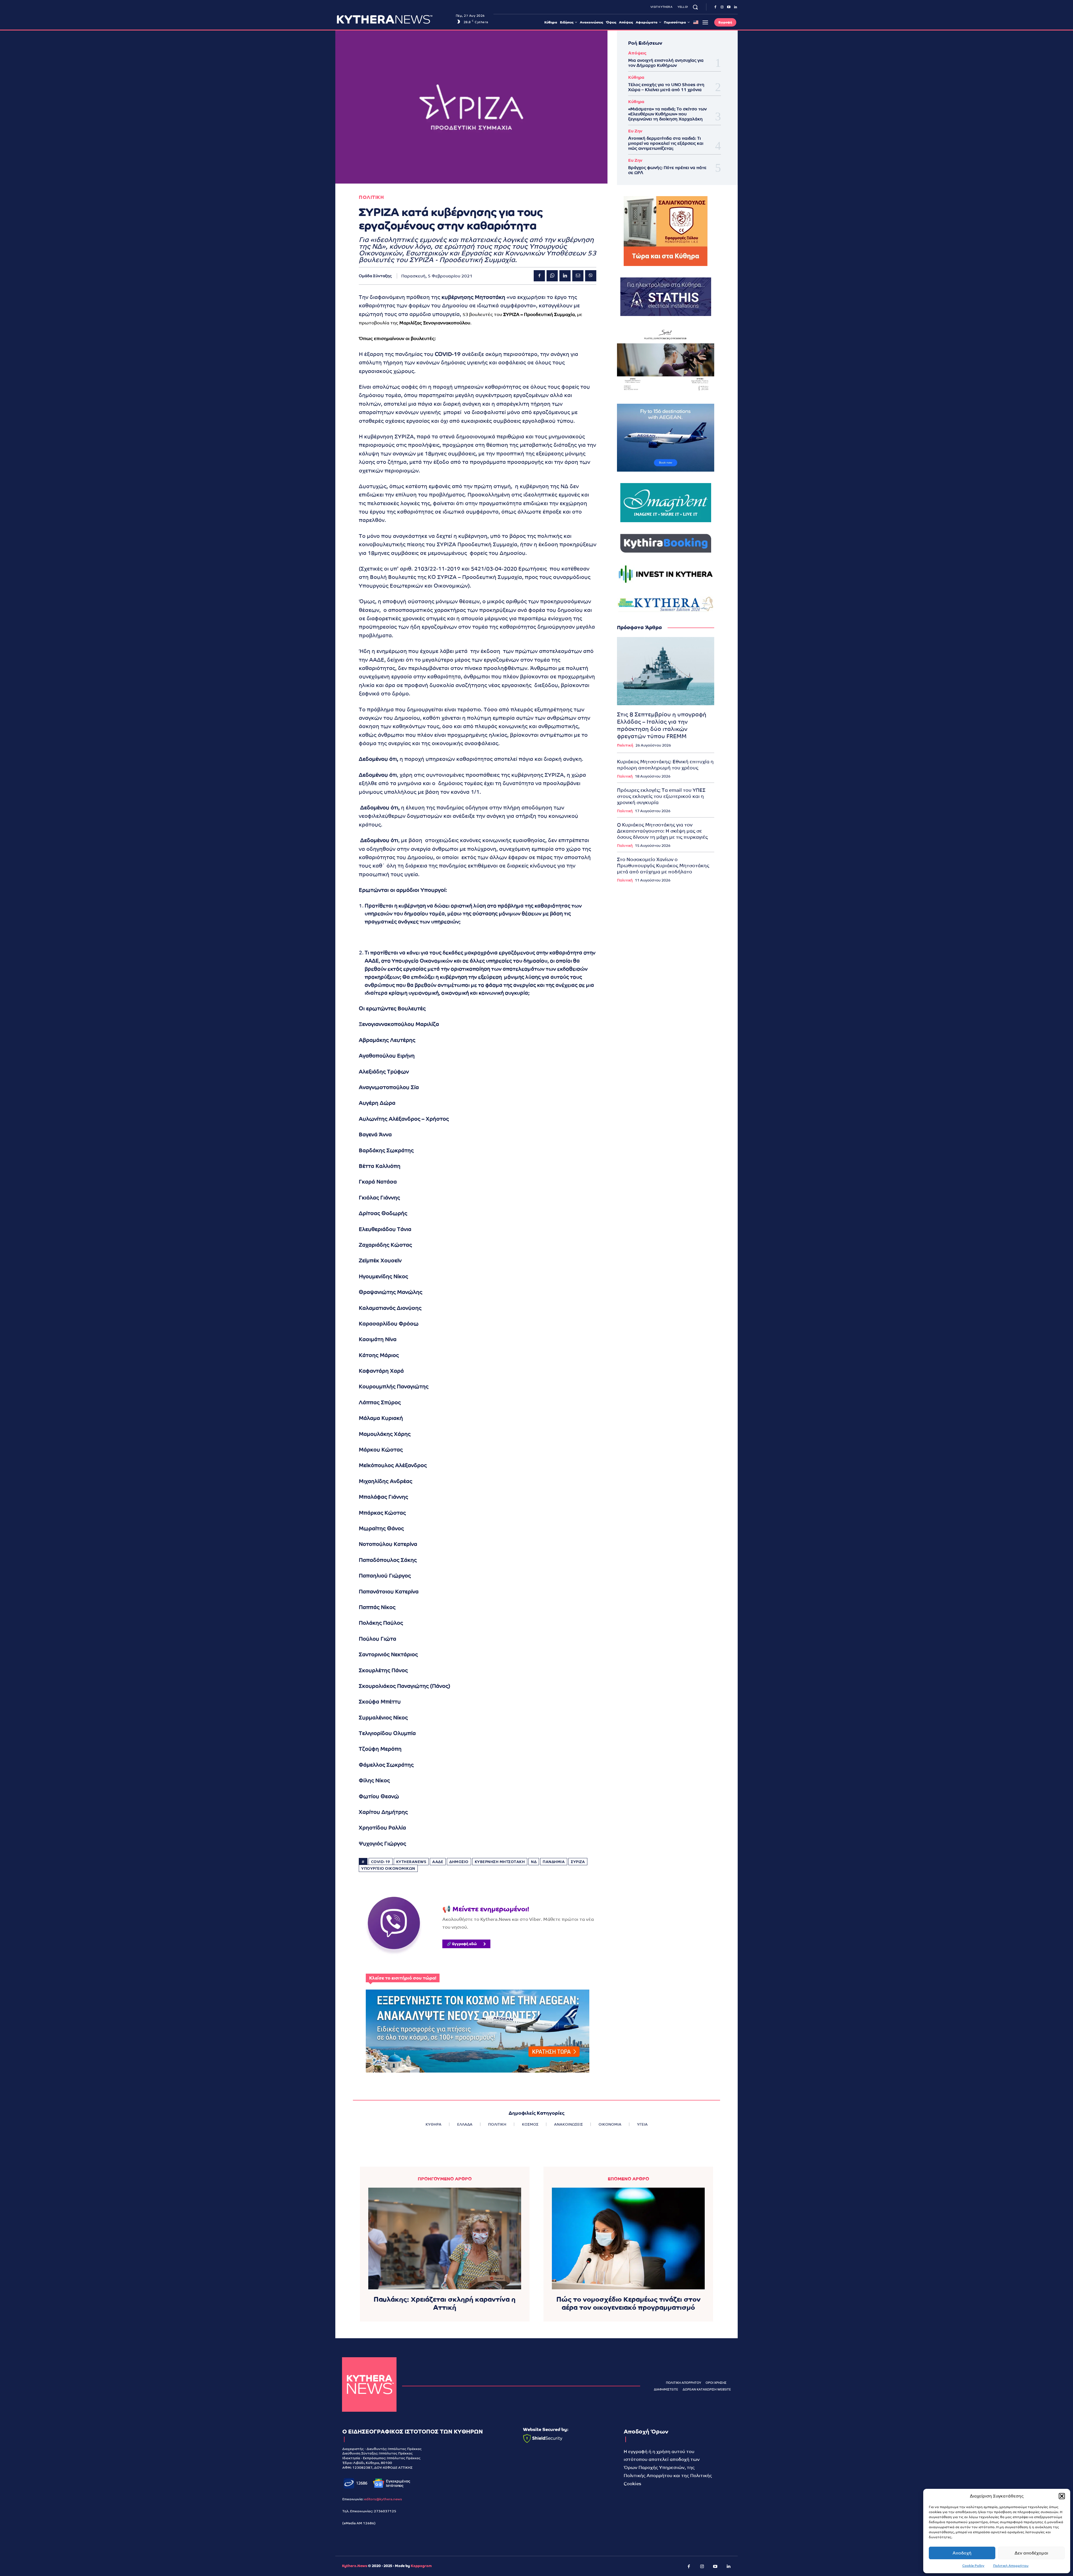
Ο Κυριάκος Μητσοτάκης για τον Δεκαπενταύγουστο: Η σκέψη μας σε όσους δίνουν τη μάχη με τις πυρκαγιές (662, 831)
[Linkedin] (735, 7)
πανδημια (554, 1862)
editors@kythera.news (383, 2499)
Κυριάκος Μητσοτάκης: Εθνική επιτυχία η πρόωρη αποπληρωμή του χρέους (665, 765)
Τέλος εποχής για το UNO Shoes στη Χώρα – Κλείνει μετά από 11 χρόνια (666, 87)
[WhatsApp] (552, 276)
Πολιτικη (371, 197)
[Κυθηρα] (395, 19)
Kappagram (421, 2566)
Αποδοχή (962, 2553)
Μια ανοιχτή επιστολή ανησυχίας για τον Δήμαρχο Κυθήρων (666, 63)
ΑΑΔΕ (438, 1862)
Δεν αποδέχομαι (1031, 2553)
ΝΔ (534, 1862)
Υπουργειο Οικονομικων (388, 1868)
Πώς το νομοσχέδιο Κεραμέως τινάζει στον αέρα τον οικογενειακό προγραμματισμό (628, 2303)
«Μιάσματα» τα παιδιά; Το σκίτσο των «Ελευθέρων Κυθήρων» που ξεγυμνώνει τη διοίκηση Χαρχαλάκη (667, 114)
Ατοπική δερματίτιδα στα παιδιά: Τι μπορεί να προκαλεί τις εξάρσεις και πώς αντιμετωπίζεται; (666, 143)
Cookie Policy (973, 2566)
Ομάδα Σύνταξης (375, 276)
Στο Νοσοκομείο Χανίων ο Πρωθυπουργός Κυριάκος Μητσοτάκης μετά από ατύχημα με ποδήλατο (663, 866)
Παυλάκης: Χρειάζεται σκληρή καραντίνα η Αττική (445, 2303)
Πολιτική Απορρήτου (1011, 2566)
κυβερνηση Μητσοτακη (500, 1862)
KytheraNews (411, 1862)
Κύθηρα (636, 77)
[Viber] (591, 276)
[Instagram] (722, 7)
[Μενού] (705, 22)
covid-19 (381, 1862)
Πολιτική (625, 745)
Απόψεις (637, 53)
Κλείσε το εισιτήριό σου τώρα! (403, 1978)
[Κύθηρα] (369, 2384)
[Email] (578, 276)
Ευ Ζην (635, 131)
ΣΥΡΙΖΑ (578, 1862)
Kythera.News (355, 2566)
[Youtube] (729, 7)
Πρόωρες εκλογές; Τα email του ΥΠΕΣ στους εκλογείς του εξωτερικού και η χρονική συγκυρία (661, 796)
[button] (1062, 2496)
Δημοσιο (459, 1862)
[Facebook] (715, 7)
